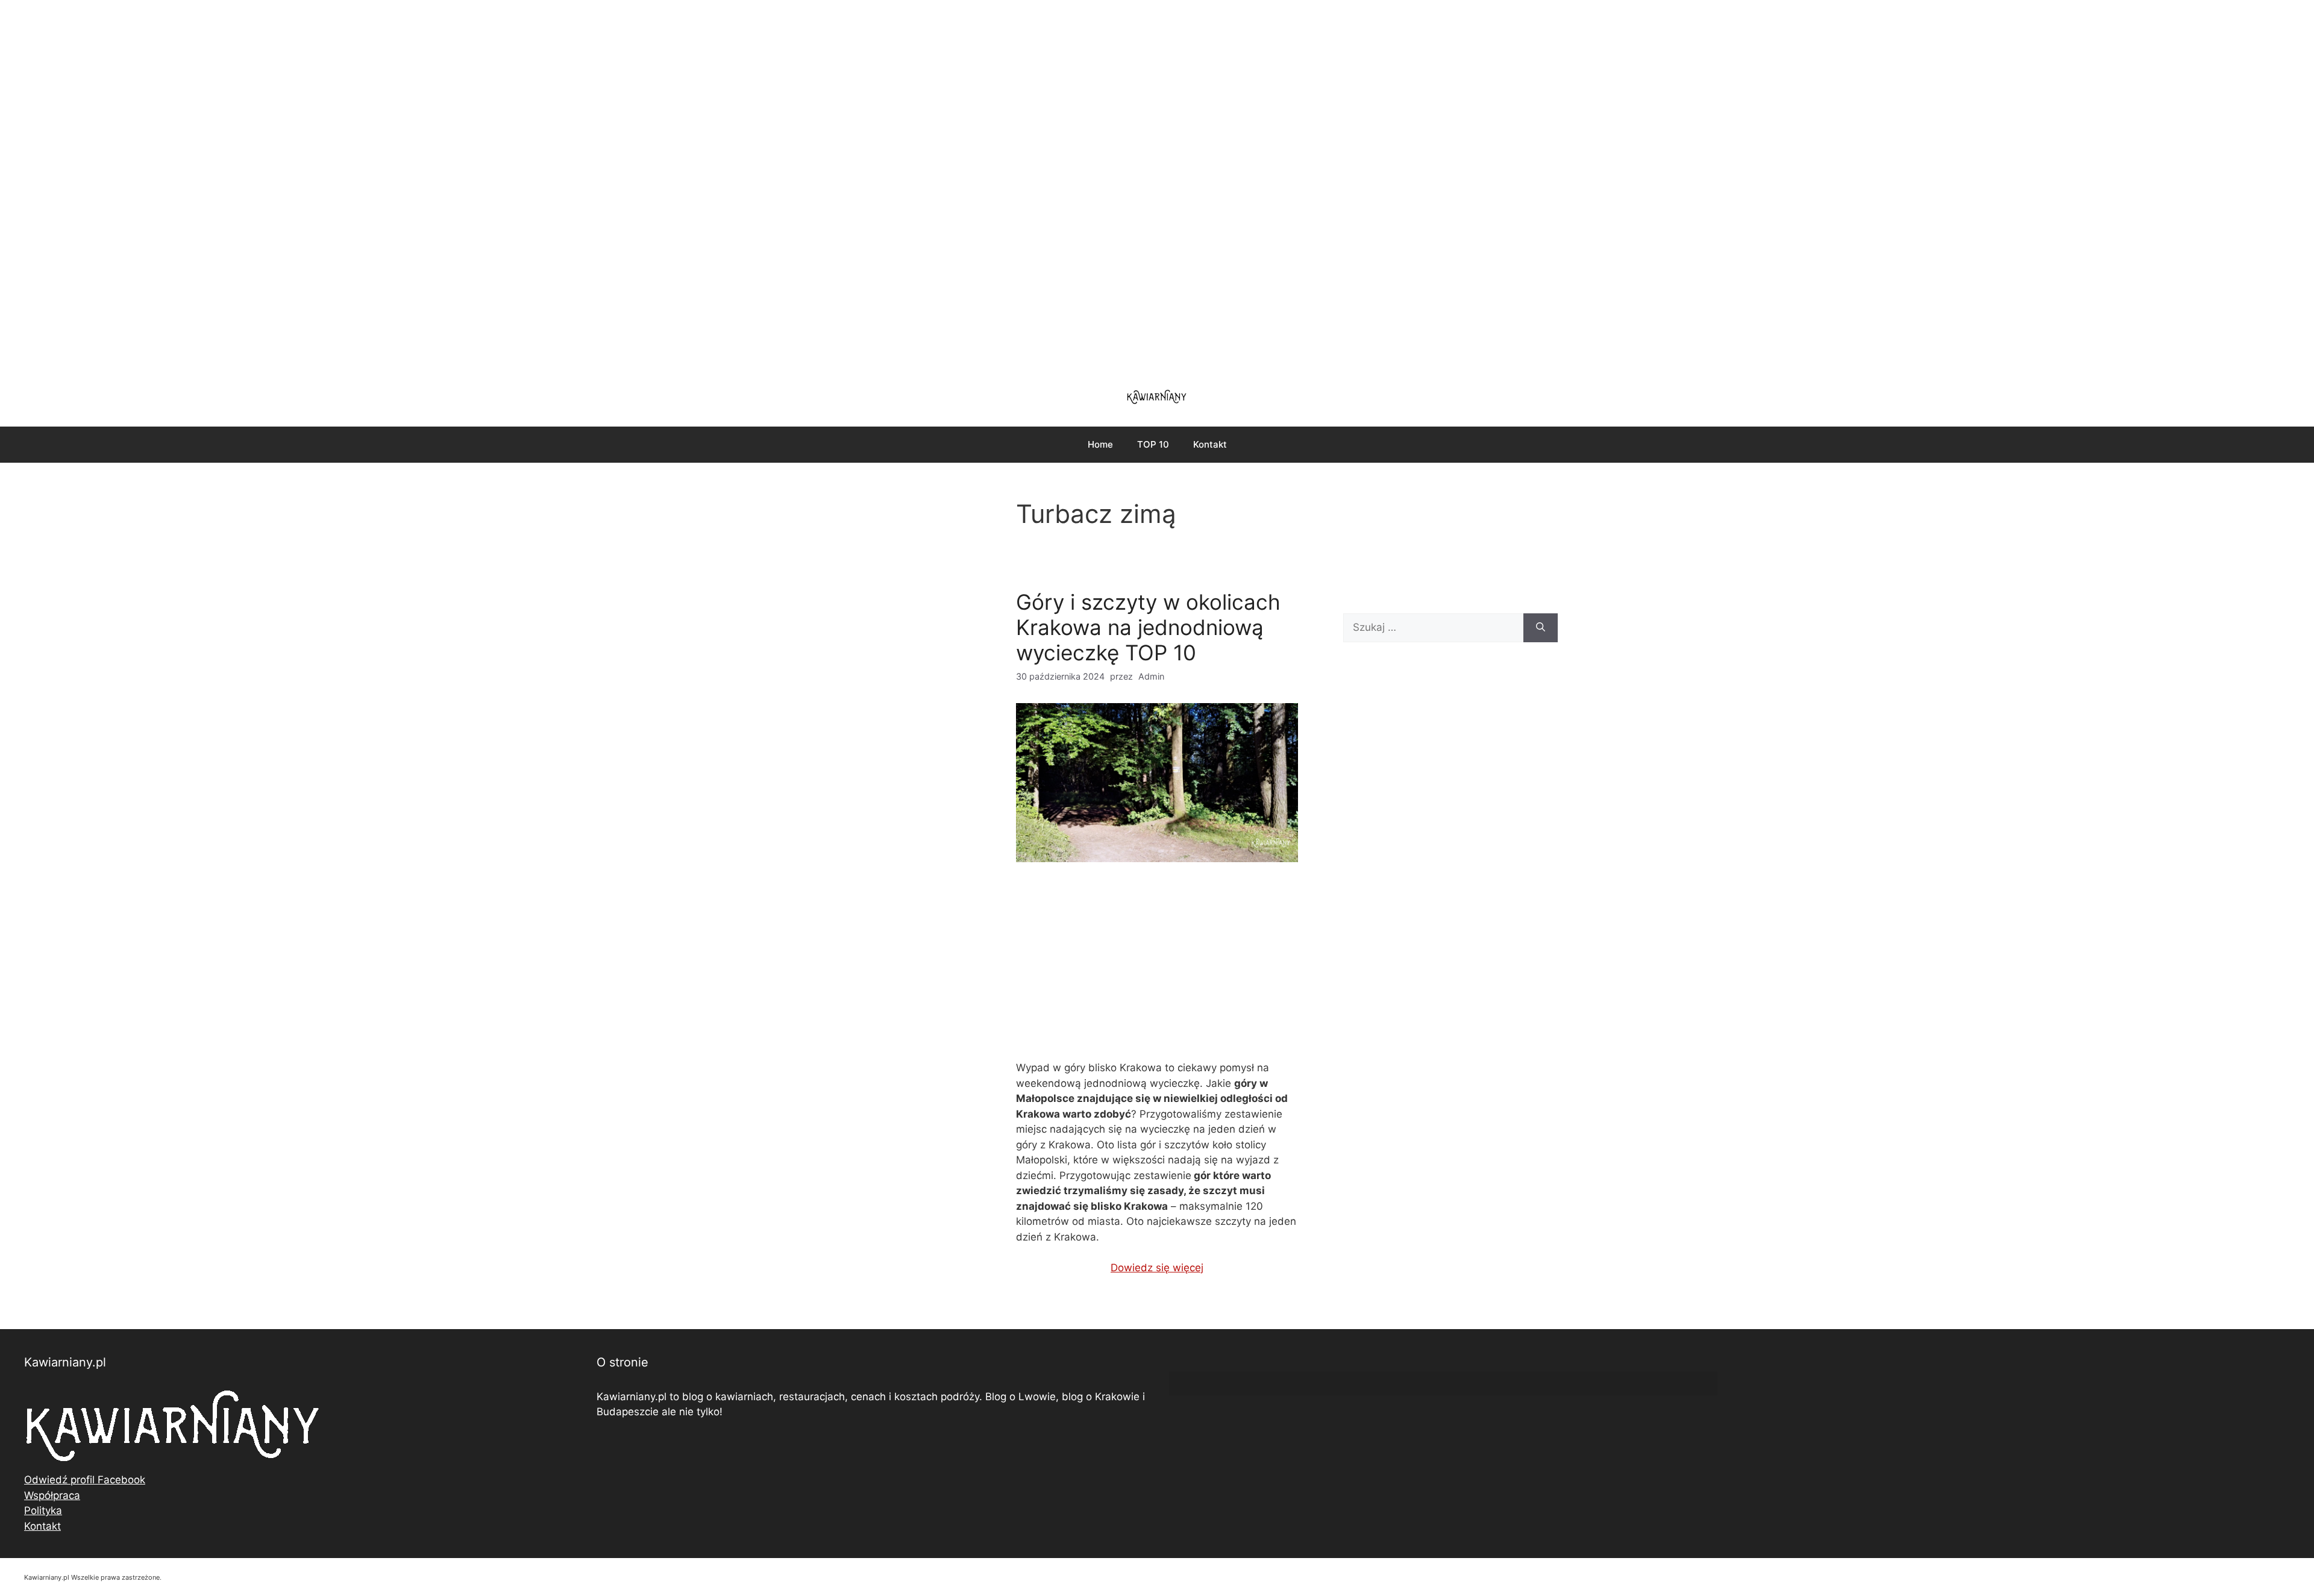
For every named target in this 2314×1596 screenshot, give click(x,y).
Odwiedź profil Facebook (85, 1480)
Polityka (43, 1510)
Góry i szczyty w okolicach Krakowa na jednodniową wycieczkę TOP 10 (1148, 627)
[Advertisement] (1157, 187)
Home (1100, 444)
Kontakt (1210, 444)
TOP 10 (1153, 444)
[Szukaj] (1541, 628)
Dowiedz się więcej (1157, 1268)
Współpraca (52, 1495)
